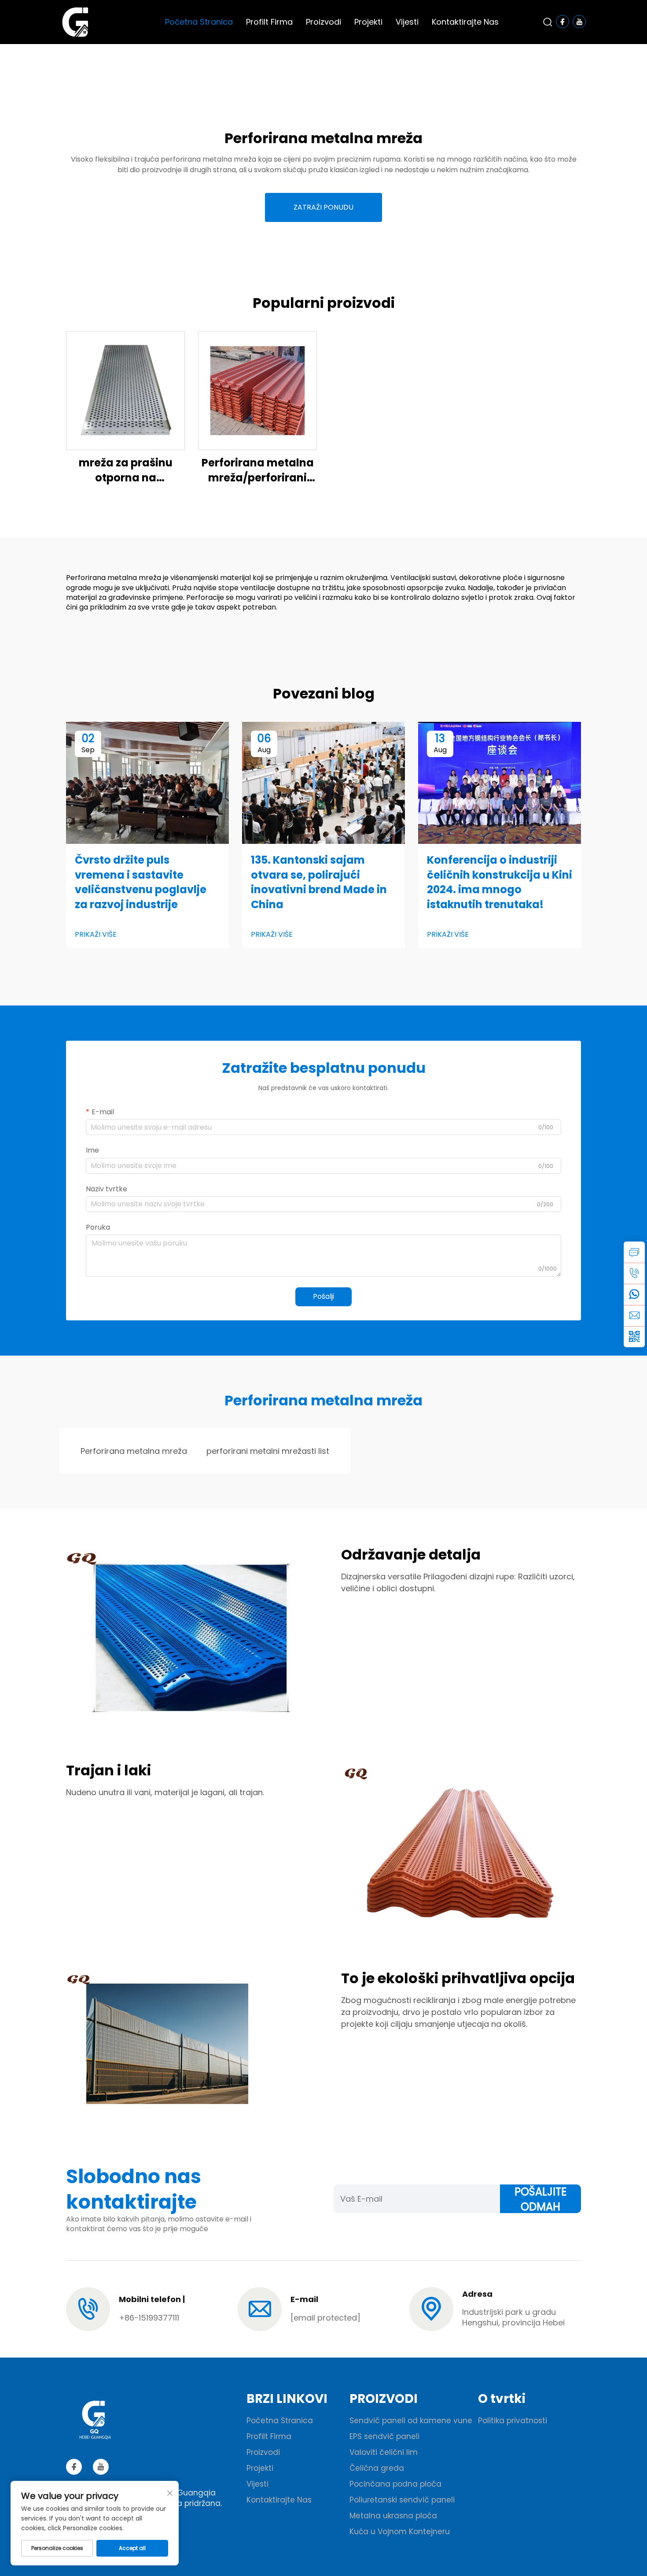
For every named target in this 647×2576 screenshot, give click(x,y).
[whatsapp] (634, 1294)
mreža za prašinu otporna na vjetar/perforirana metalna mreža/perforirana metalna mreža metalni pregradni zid (125, 470)
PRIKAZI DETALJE (126, 390)
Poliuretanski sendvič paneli (402, 2500)
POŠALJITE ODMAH (540, 2199)
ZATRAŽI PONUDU (323, 207)
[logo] (75, 21)
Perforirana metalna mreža (134, 1451)
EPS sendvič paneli (384, 2436)
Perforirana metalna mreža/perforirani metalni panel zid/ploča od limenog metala (257, 470)
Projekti (368, 22)
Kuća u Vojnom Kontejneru (400, 2532)
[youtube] (101, 2467)
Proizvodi (323, 22)
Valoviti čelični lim (384, 2452)
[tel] (634, 1273)
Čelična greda (377, 2468)
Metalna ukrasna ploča (393, 2516)
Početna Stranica (199, 22)
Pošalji (323, 1296)
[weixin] (634, 1337)
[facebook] (74, 2467)
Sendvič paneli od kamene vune (411, 2421)
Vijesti (407, 22)
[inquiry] (634, 1252)
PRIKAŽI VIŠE (96, 935)
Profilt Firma (269, 22)
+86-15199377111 (149, 2318)
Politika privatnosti (513, 2421)
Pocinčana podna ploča (395, 2484)
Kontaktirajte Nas (465, 22)
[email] (634, 1316)
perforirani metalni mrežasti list (268, 1451)
